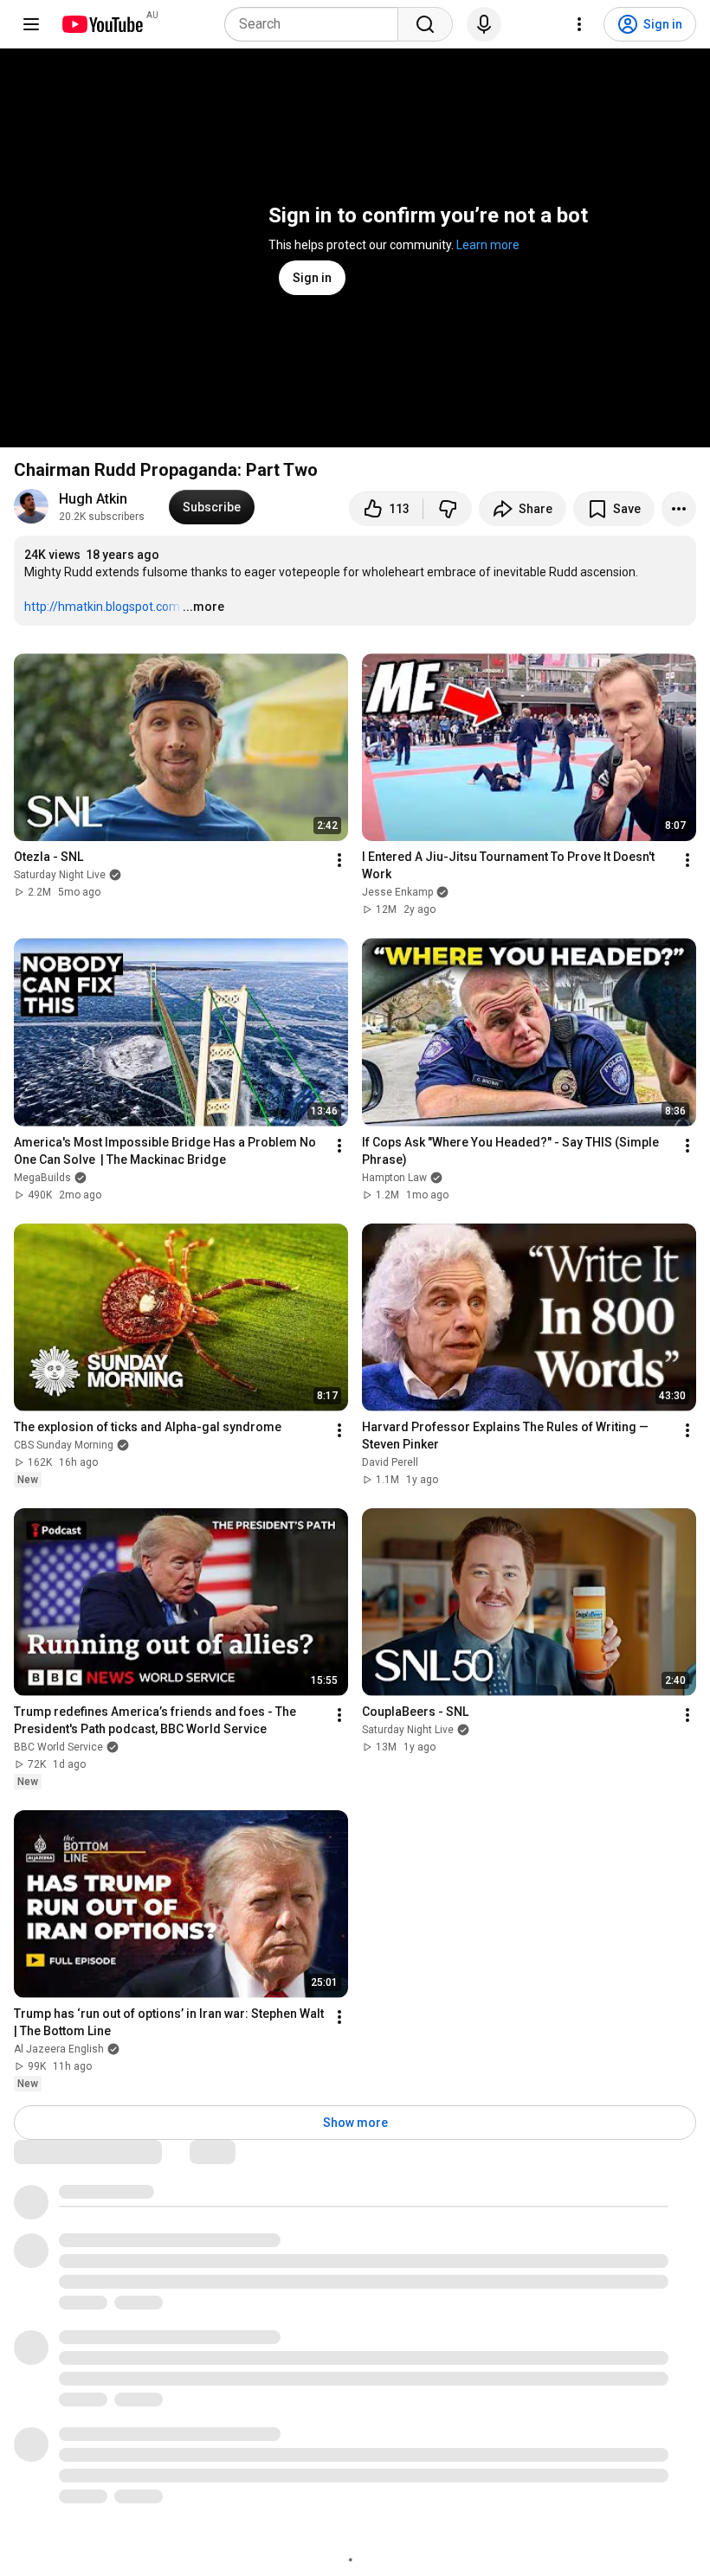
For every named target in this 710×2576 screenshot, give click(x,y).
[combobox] (316, 24)
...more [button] (203, 607)
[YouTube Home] (102, 24)
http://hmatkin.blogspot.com (102, 607)
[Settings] (579, 24)
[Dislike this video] (448, 509)
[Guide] (31, 24)
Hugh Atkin (93, 499)
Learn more (488, 245)
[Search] (425, 24)
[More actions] (679, 509)
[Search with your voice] (484, 24)
